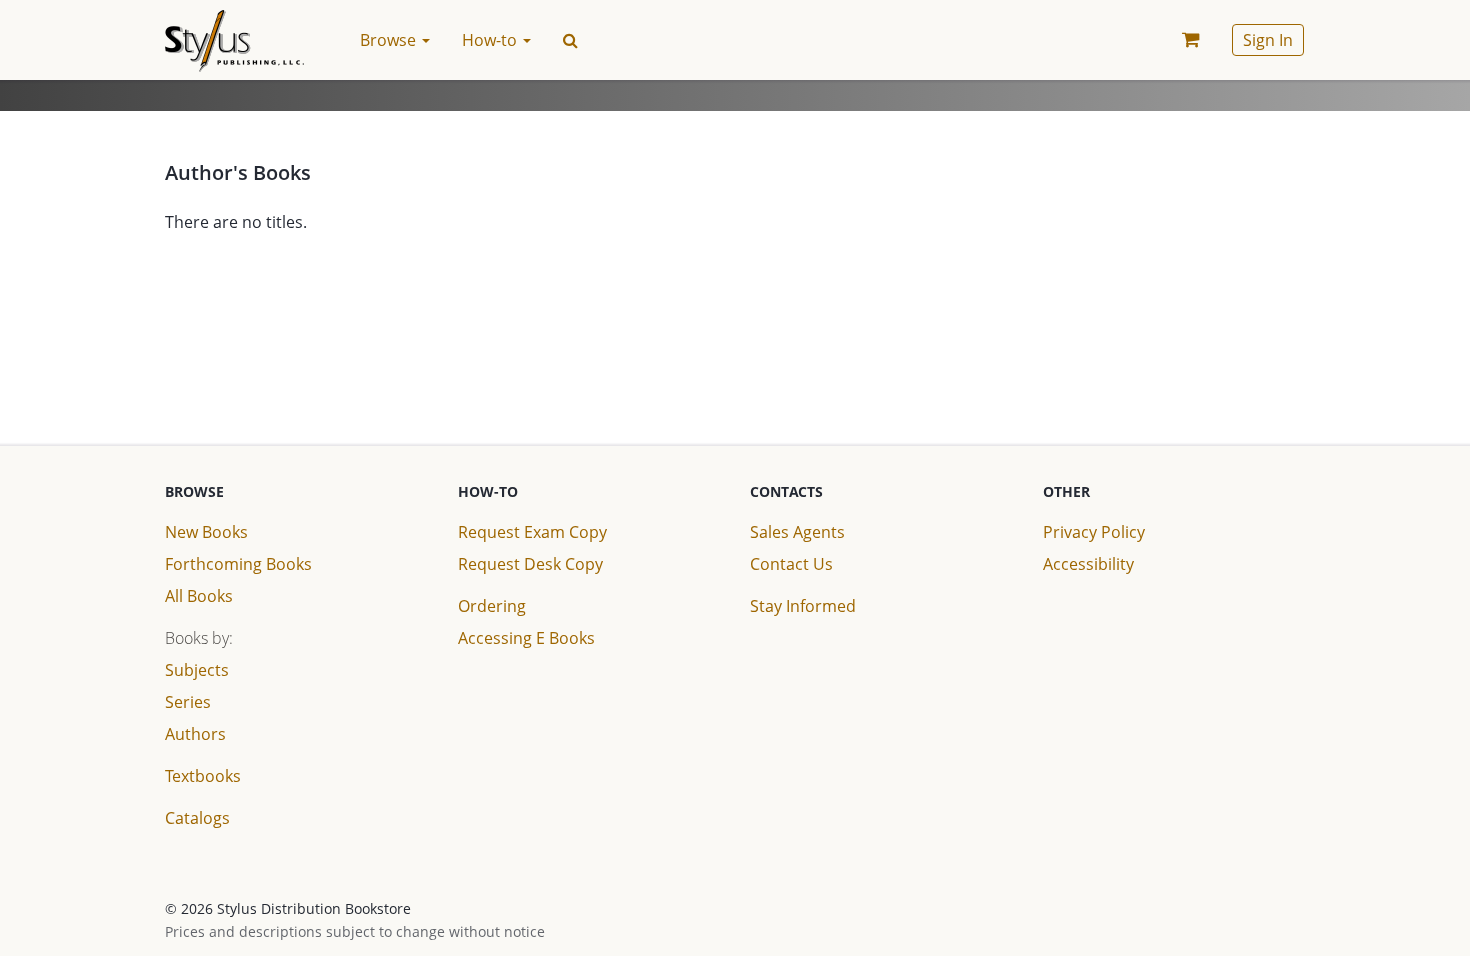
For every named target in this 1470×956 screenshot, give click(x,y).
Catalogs (197, 818)
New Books (206, 532)
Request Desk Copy (530, 564)
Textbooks (203, 776)
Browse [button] (390, 40)
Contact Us (791, 564)
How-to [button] (491, 40)
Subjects (197, 670)
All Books (199, 596)
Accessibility (1088, 564)
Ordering (492, 606)
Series (188, 702)
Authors (195, 734)
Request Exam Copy (532, 532)
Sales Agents (797, 532)
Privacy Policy (1094, 532)
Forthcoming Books (238, 564)
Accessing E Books (526, 638)
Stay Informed (803, 606)
